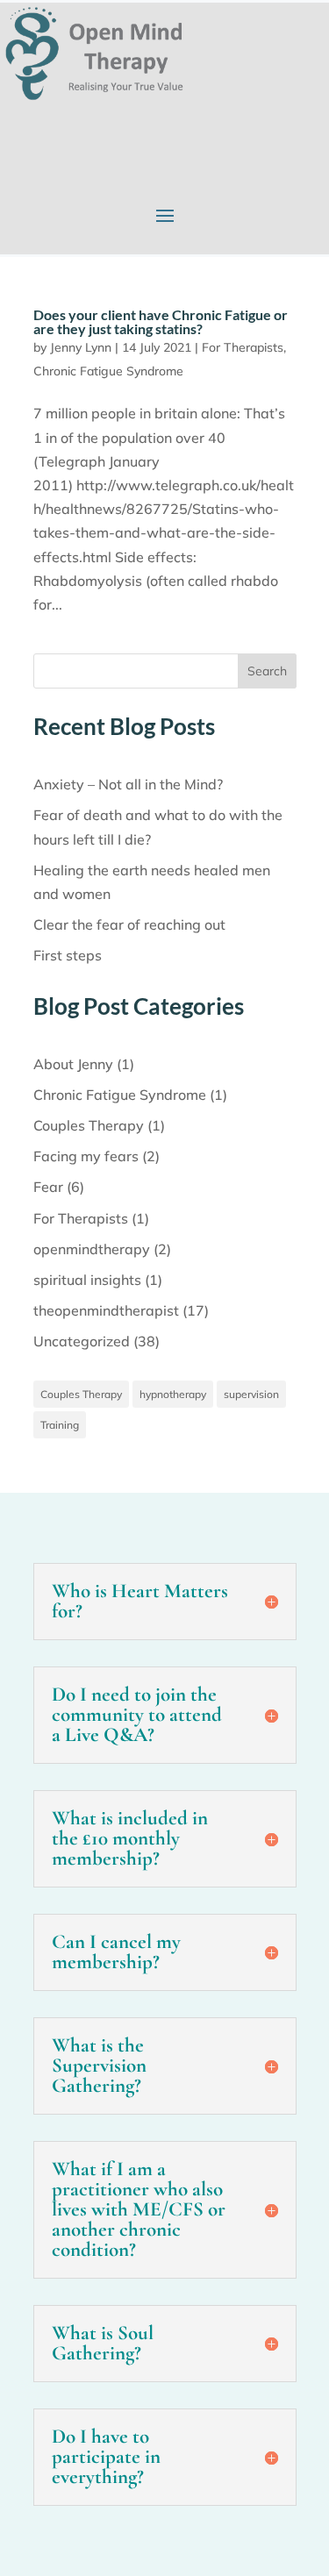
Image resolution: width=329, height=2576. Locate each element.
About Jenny (73, 1064)
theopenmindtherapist (106, 1310)
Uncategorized (82, 1341)
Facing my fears (86, 1156)
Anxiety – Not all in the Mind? (128, 784)
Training (60, 1425)
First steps (68, 955)
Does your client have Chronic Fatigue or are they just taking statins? (161, 321)
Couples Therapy (89, 1125)
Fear (48, 1187)
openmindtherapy (92, 1249)
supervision (251, 1394)
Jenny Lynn (81, 347)
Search (267, 671)
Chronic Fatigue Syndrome (108, 371)
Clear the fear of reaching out (129, 924)
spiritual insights (87, 1280)
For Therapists (243, 347)
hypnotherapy (173, 1394)
